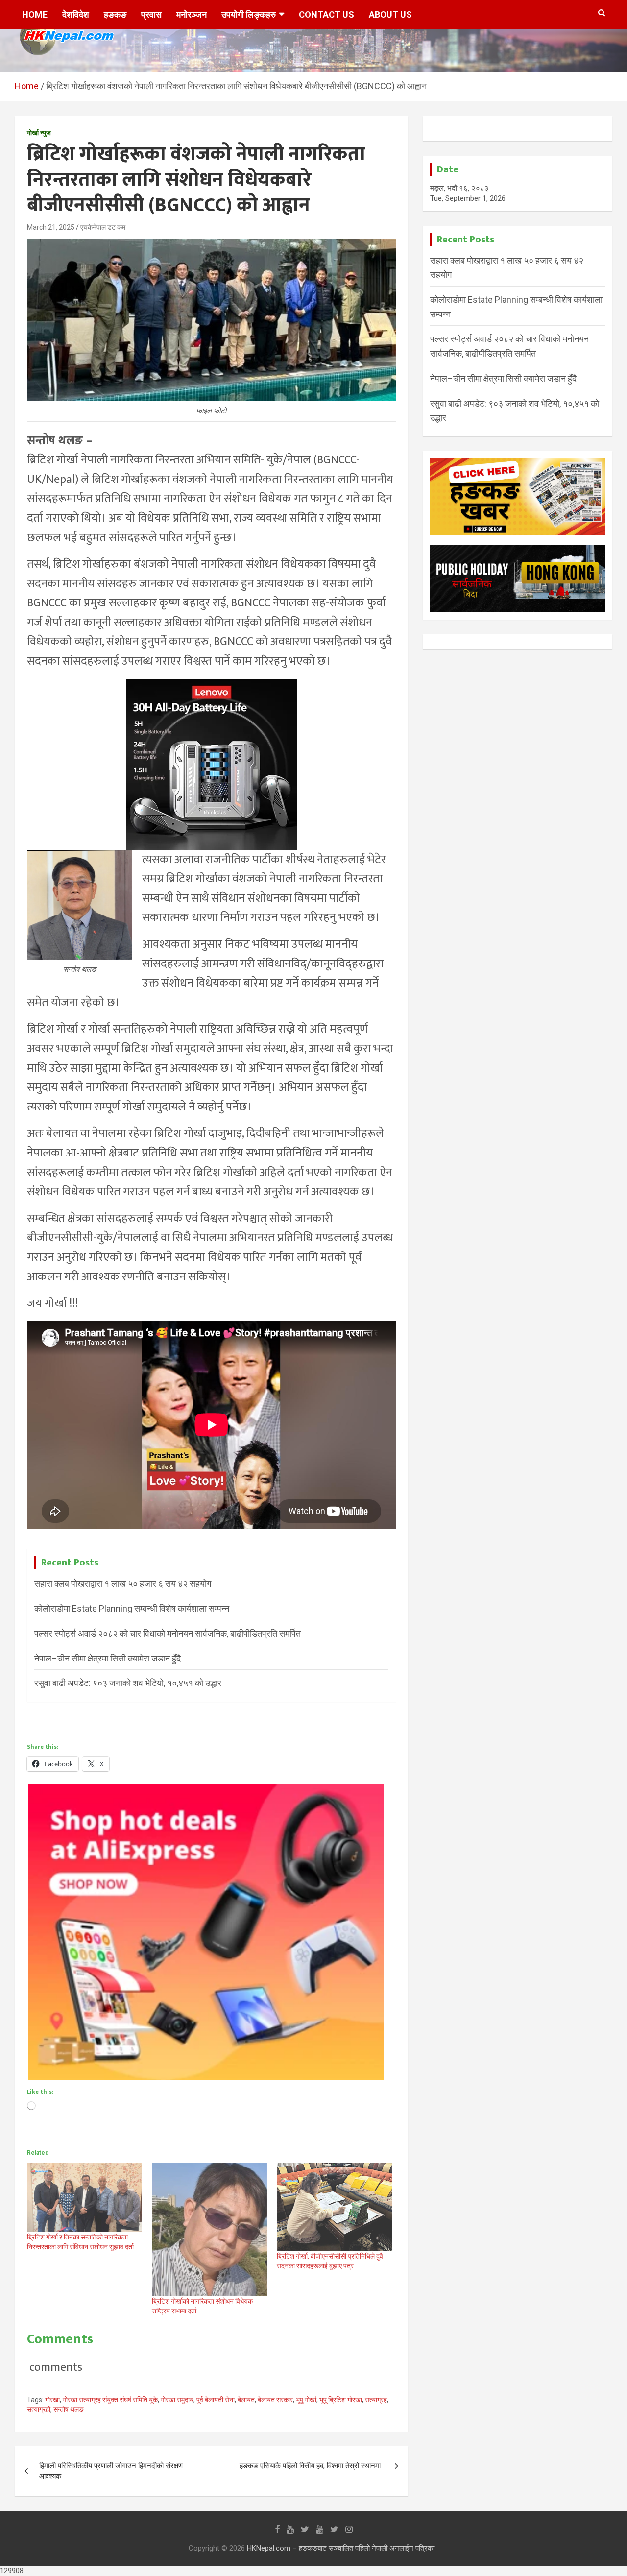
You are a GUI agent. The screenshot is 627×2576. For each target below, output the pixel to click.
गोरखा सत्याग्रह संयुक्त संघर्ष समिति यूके (110, 2400)
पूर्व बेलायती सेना (216, 2400)
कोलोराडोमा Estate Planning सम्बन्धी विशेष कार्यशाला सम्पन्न (132, 1608)
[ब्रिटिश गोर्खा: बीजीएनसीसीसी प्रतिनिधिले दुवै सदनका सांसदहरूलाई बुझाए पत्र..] (334, 2207)
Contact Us (326, 14)
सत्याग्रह (376, 2400)
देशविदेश (76, 14)
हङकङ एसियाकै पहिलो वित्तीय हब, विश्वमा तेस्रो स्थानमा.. (312, 2466)
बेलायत (246, 2400)
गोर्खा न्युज (39, 133)
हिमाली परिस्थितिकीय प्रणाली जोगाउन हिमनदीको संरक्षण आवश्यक (111, 2471)
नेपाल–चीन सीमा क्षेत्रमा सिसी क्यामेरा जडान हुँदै (108, 1658)
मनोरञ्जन (192, 14)
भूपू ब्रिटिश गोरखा (341, 2400)
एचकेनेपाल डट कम (103, 227)
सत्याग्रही (39, 2409)
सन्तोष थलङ (69, 2409)
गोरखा (52, 2400)
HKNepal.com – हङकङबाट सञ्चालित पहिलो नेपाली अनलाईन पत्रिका (341, 2548)
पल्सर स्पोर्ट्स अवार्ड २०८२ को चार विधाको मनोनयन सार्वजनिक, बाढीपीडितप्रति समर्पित (168, 1633)
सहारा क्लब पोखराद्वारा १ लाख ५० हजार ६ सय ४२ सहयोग (123, 1583)
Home (35, 14)
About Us (390, 14)
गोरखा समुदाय (177, 2400)
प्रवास (151, 14)
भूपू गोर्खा (306, 2400)
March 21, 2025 (51, 227)
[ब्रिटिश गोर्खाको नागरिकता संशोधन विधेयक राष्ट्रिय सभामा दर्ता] (209, 2229)
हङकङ (115, 14)
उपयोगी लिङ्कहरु (249, 14)
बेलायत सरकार (275, 2400)
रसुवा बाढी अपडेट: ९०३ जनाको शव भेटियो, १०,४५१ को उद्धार (128, 1683)
